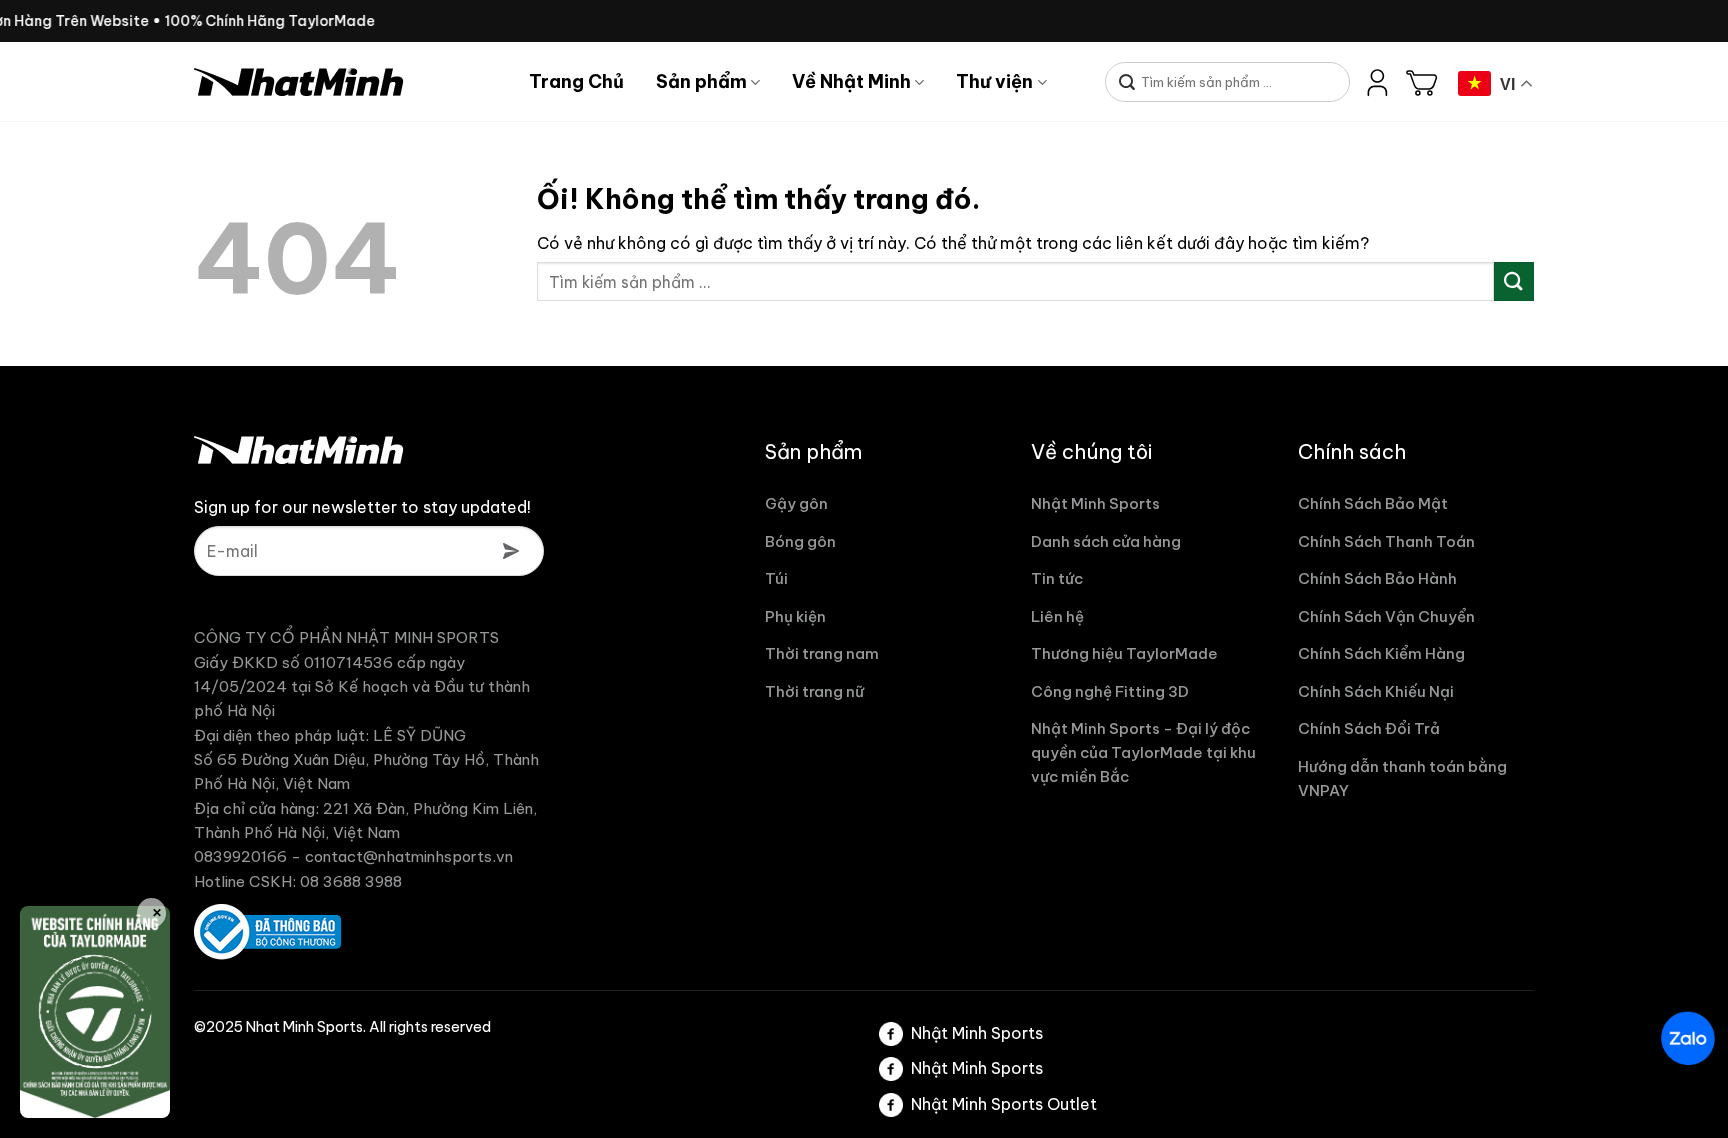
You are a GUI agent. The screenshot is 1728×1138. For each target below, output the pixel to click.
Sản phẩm (701, 81)
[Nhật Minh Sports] (346, 82)
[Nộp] (1127, 83)
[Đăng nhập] (1378, 82)
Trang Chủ (576, 81)
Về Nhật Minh (851, 81)
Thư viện (994, 81)
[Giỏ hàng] (1422, 82)
